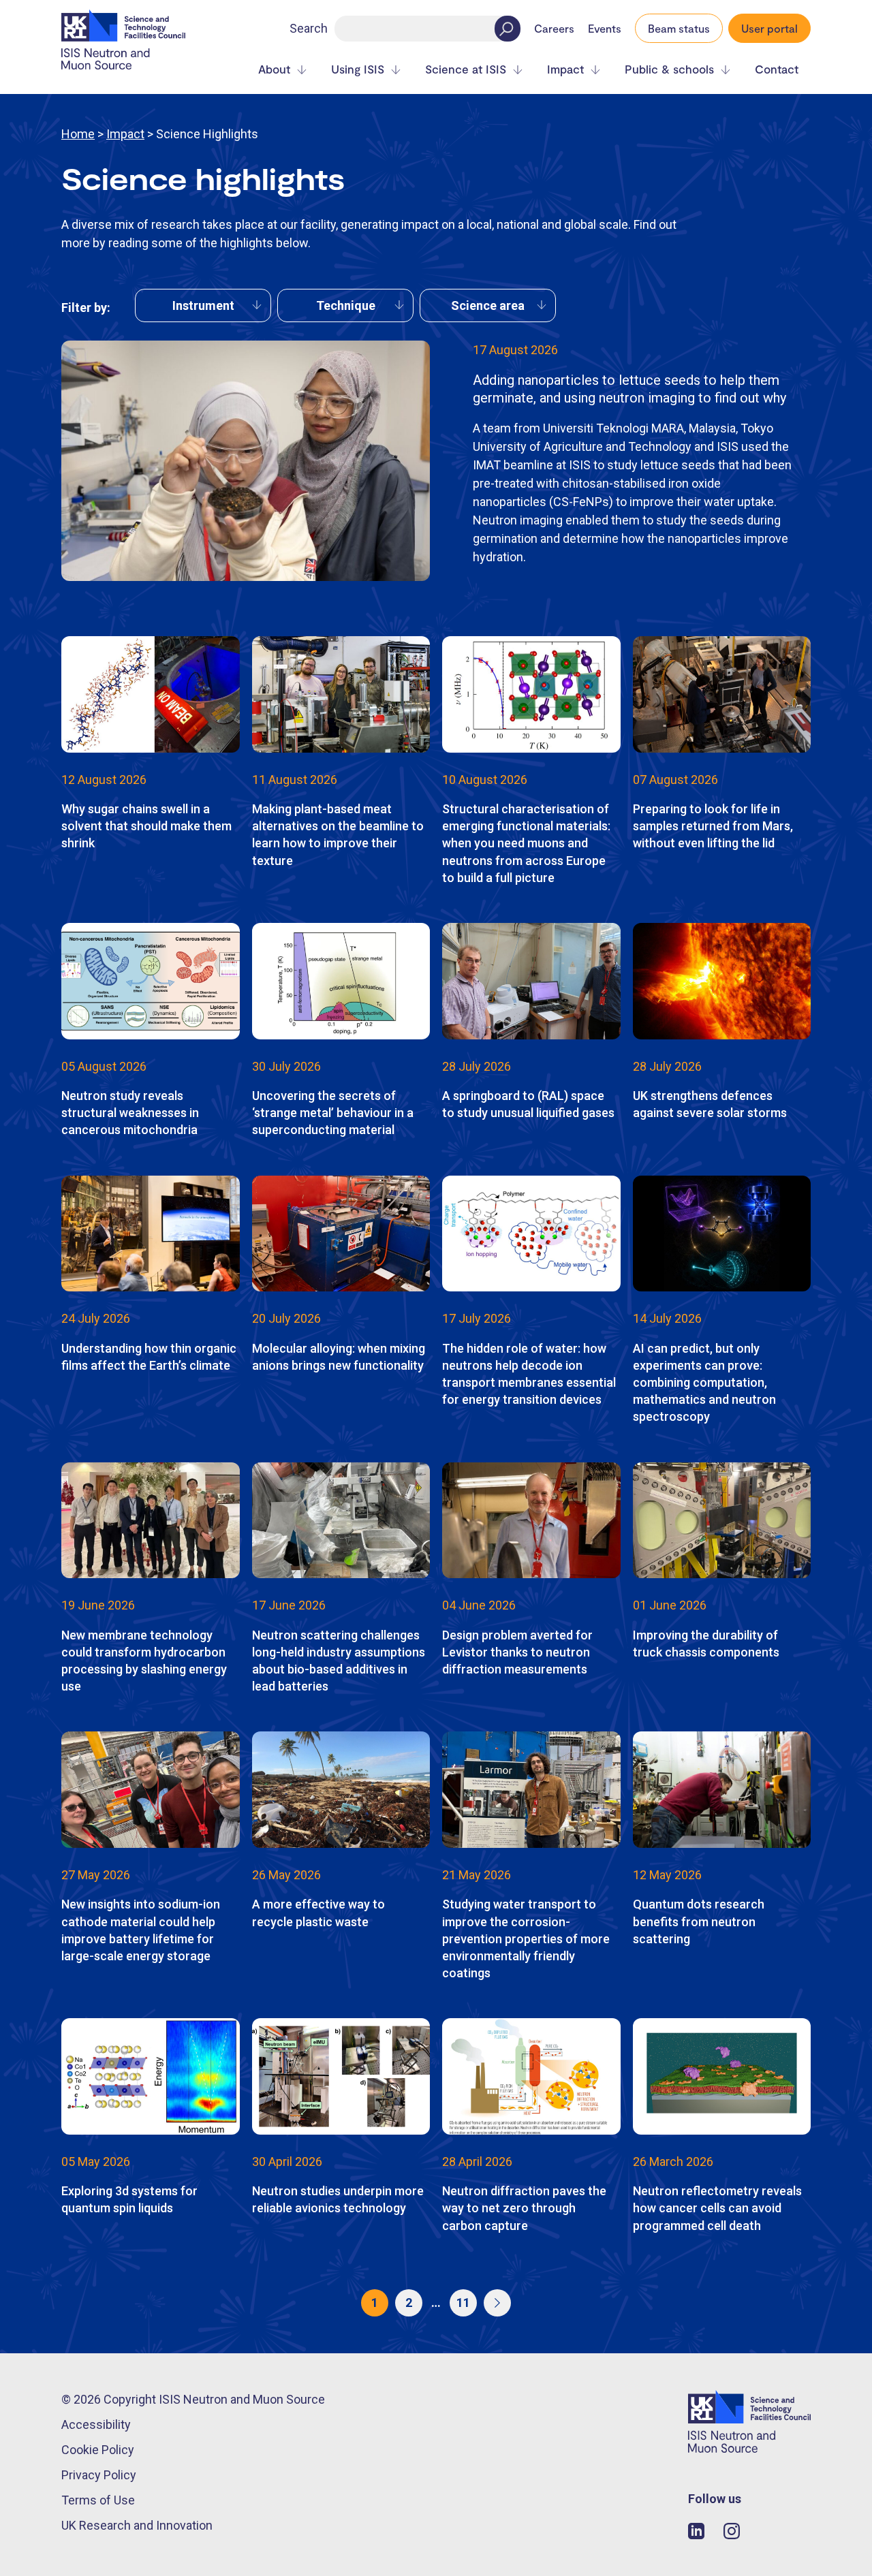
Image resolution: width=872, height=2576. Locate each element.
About (274, 69)
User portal (769, 28)
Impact (565, 69)
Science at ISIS (466, 69)
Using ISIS (358, 69)
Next (497, 2303)
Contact (777, 69)
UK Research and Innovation (137, 2525)
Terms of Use (98, 2500)
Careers (554, 29)
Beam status (679, 28)
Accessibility (96, 2424)
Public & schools (669, 69)
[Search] (508, 29)
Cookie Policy (98, 2450)
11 (463, 2303)
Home (78, 134)
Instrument (203, 305)
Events (605, 29)
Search (309, 28)
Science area (488, 305)
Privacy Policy (99, 2475)
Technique (346, 305)
